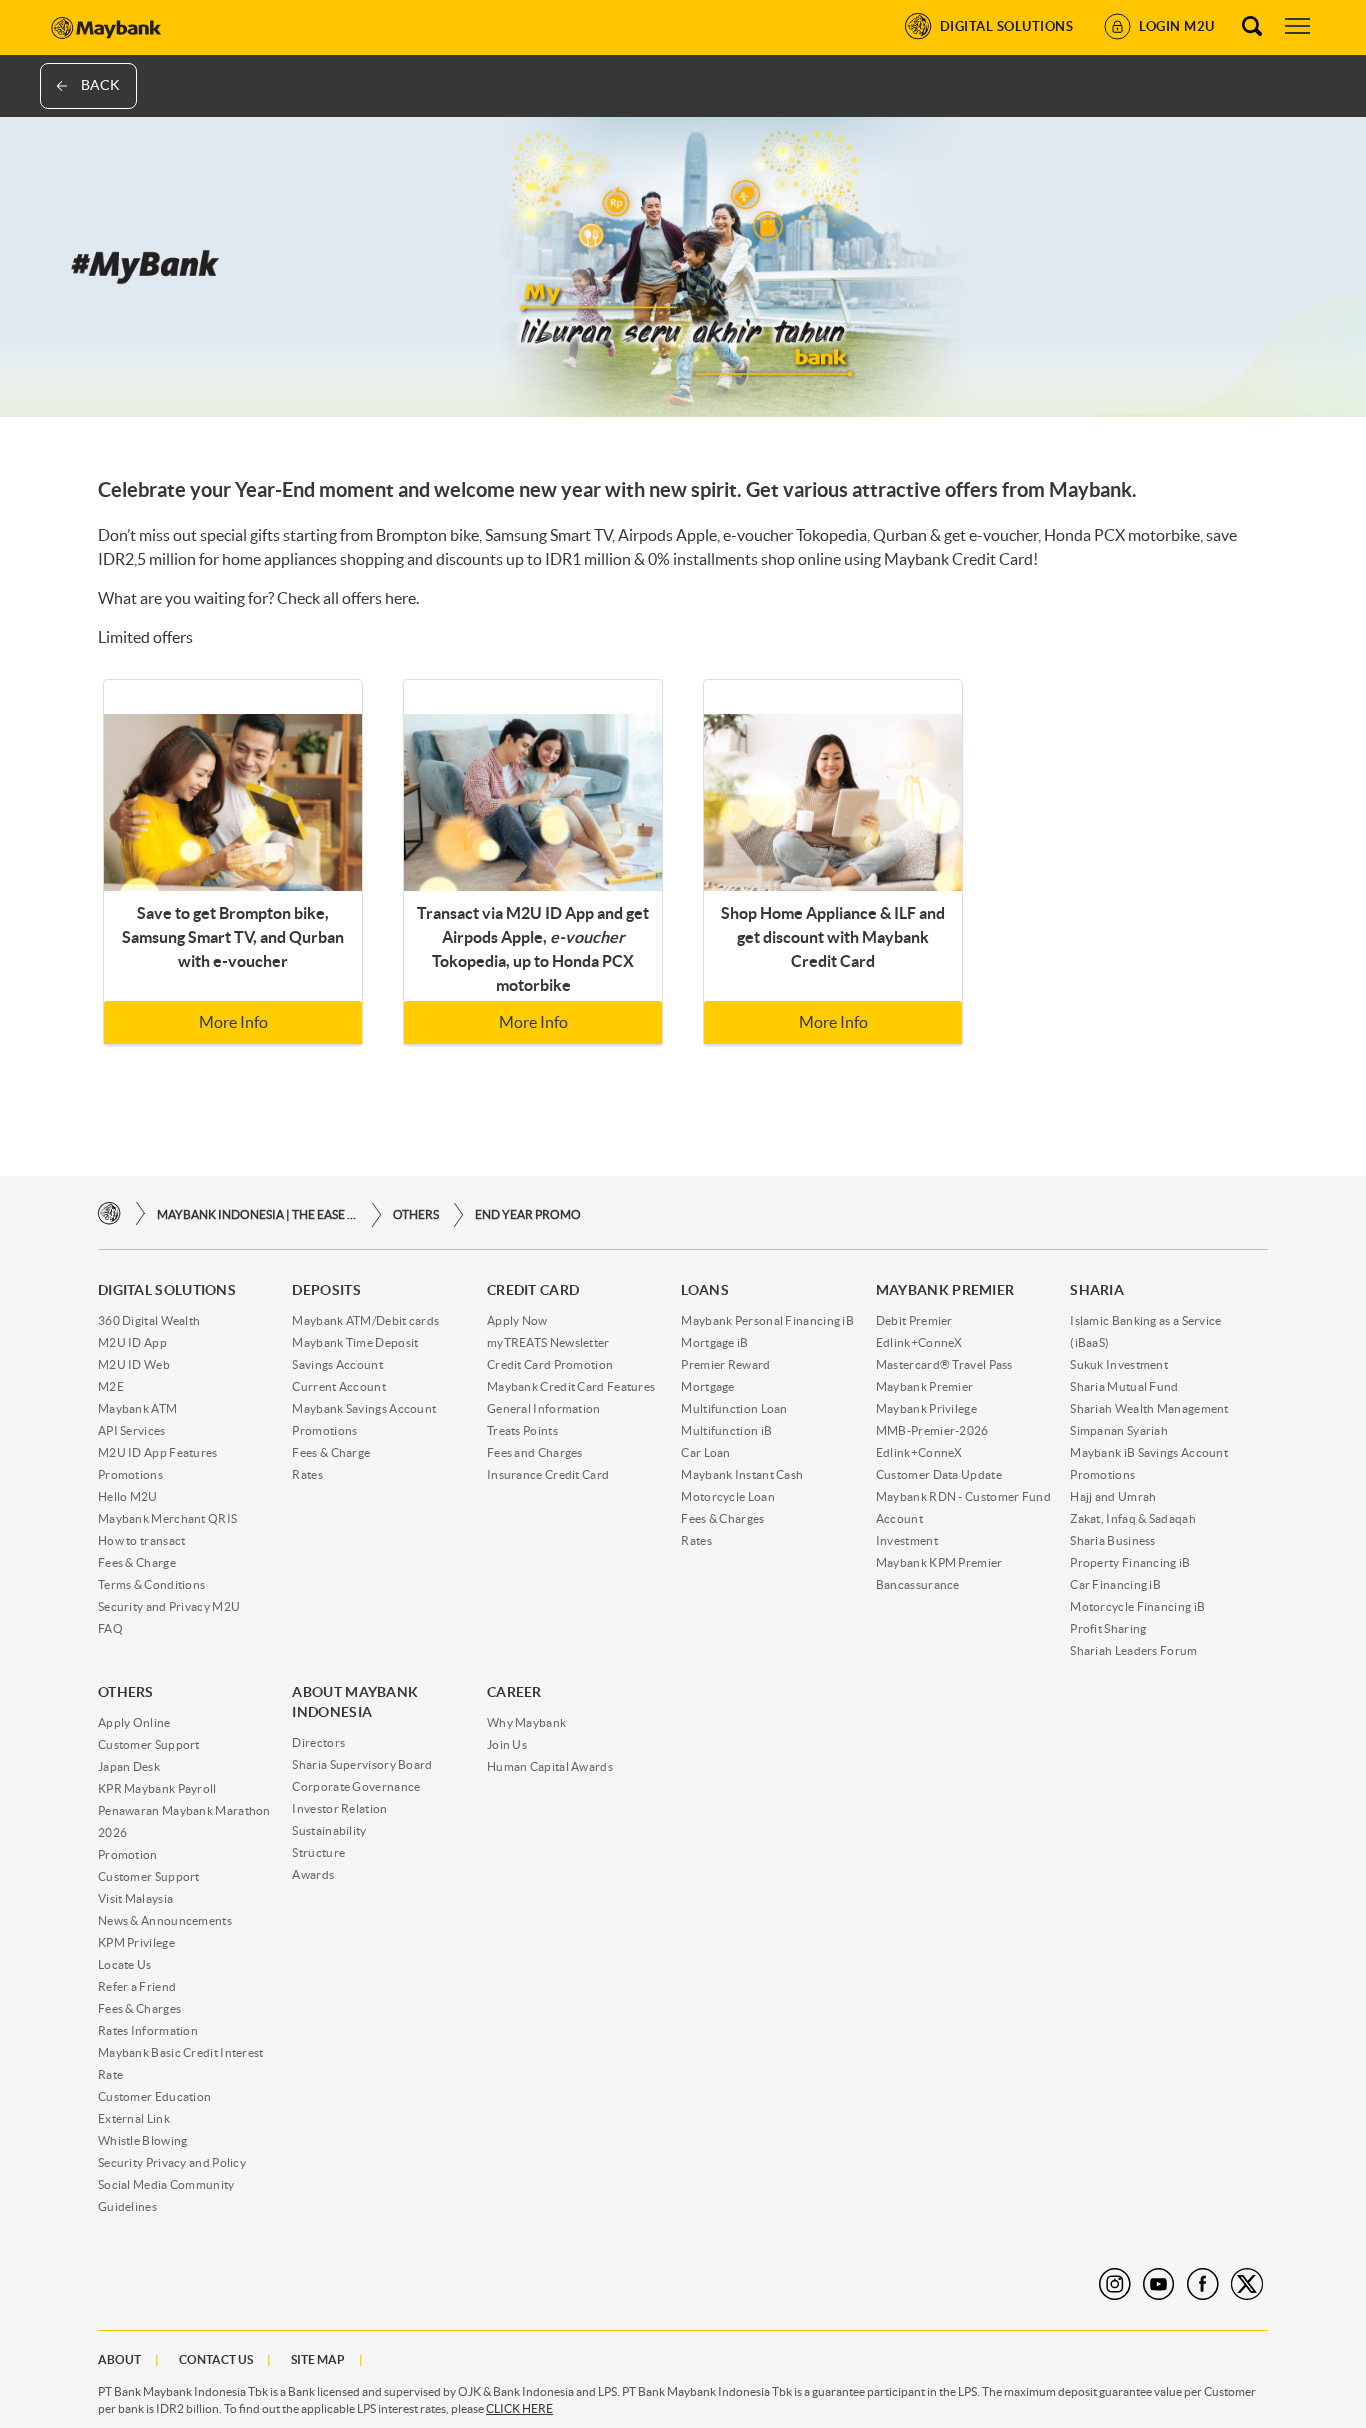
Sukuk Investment (1119, 1364)
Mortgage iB (714, 1342)
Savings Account (337, 1364)
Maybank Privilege (926, 1408)
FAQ (110, 1628)
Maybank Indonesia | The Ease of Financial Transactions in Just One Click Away (257, 1214)
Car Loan (705, 1452)
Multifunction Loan (734, 1408)
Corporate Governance (356, 1786)
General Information (544, 1408)
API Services (132, 1430)
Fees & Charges (722, 1518)
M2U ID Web (134, 1364)
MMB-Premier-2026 (932, 1430)
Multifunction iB (726, 1430)
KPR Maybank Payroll (157, 1788)
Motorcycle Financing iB (1137, 1606)
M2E (111, 1386)
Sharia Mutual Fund (1124, 1386)
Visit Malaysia (135, 1898)
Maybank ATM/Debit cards (365, 1320)
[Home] (109, 1214)
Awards (313, 1874)
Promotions (130, 1474)
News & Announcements (165, 1920)
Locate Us (125, 1964)
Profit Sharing (1108, 1628)
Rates (307, 1474)
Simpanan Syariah (1119, 1430)
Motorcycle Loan (728, 1496)
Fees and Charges (535, 1452)
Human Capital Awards (550, 1766)
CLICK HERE (519, 2408)
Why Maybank (526, 1722)
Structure (318, 1852)
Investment (907, 1540)
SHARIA (1097, 1290)
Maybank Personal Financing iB (767, 1320)
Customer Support (149, 1744)
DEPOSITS (326, 1290)
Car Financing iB (1115, 1584)
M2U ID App (132, 1342)
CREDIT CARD (533, 1290)
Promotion (128, 1854)
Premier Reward (725, 1364)
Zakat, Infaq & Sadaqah (1133, 1518)
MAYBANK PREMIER (945, 1290)
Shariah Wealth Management (1149, 1408)
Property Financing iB (1130, 1562)
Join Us (507, 1744)
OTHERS (416, 1214)
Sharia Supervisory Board (362, 1764)
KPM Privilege (136, 1942)
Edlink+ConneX (919, 1342)
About (119, 2359)
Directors (318, 1742)
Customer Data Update (939, 1474)
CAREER (514, 1692)
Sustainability (329, 1830)
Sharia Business (1113, 1540)
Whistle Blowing (143, 2140)
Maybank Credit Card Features (571, 1386)
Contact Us (216, 2359)
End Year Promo (528, 1214)
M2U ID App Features (158, 1452)
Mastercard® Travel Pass (944, 1364)
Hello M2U (128, 1496)
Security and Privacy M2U (169, 1606)
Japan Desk (129, 1766)
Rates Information (148, 2030)
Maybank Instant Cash (742, 1474)
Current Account (339, 1386)
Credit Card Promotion (550, 1364)
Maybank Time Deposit (355, 1342)
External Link (134, 2118)
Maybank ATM (137, 1408)
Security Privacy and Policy (172, 2162)
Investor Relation (339, 1808)
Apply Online (134, 1722)
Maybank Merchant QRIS (167, 1518)
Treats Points (522, 1430)
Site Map (318, 2359)
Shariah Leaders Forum (1133, 1650)
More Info (233, 1022)
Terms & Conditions (151, 1584)
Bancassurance (918, 1584)
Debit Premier (914, 1320)
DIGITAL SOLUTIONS (167, 1290)
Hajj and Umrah (1113, 1496)
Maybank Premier (925, 1386)
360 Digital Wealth (149, 1320)
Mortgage (707, 1386)
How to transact (142, 1540)
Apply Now (517, 1320)
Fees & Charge (137, 1562)
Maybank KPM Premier (939, 1562)
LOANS (705, 1290)
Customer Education (154, 2096)
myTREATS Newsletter (548, 1342)
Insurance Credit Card (548, 1474)
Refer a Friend (137, 1986)
